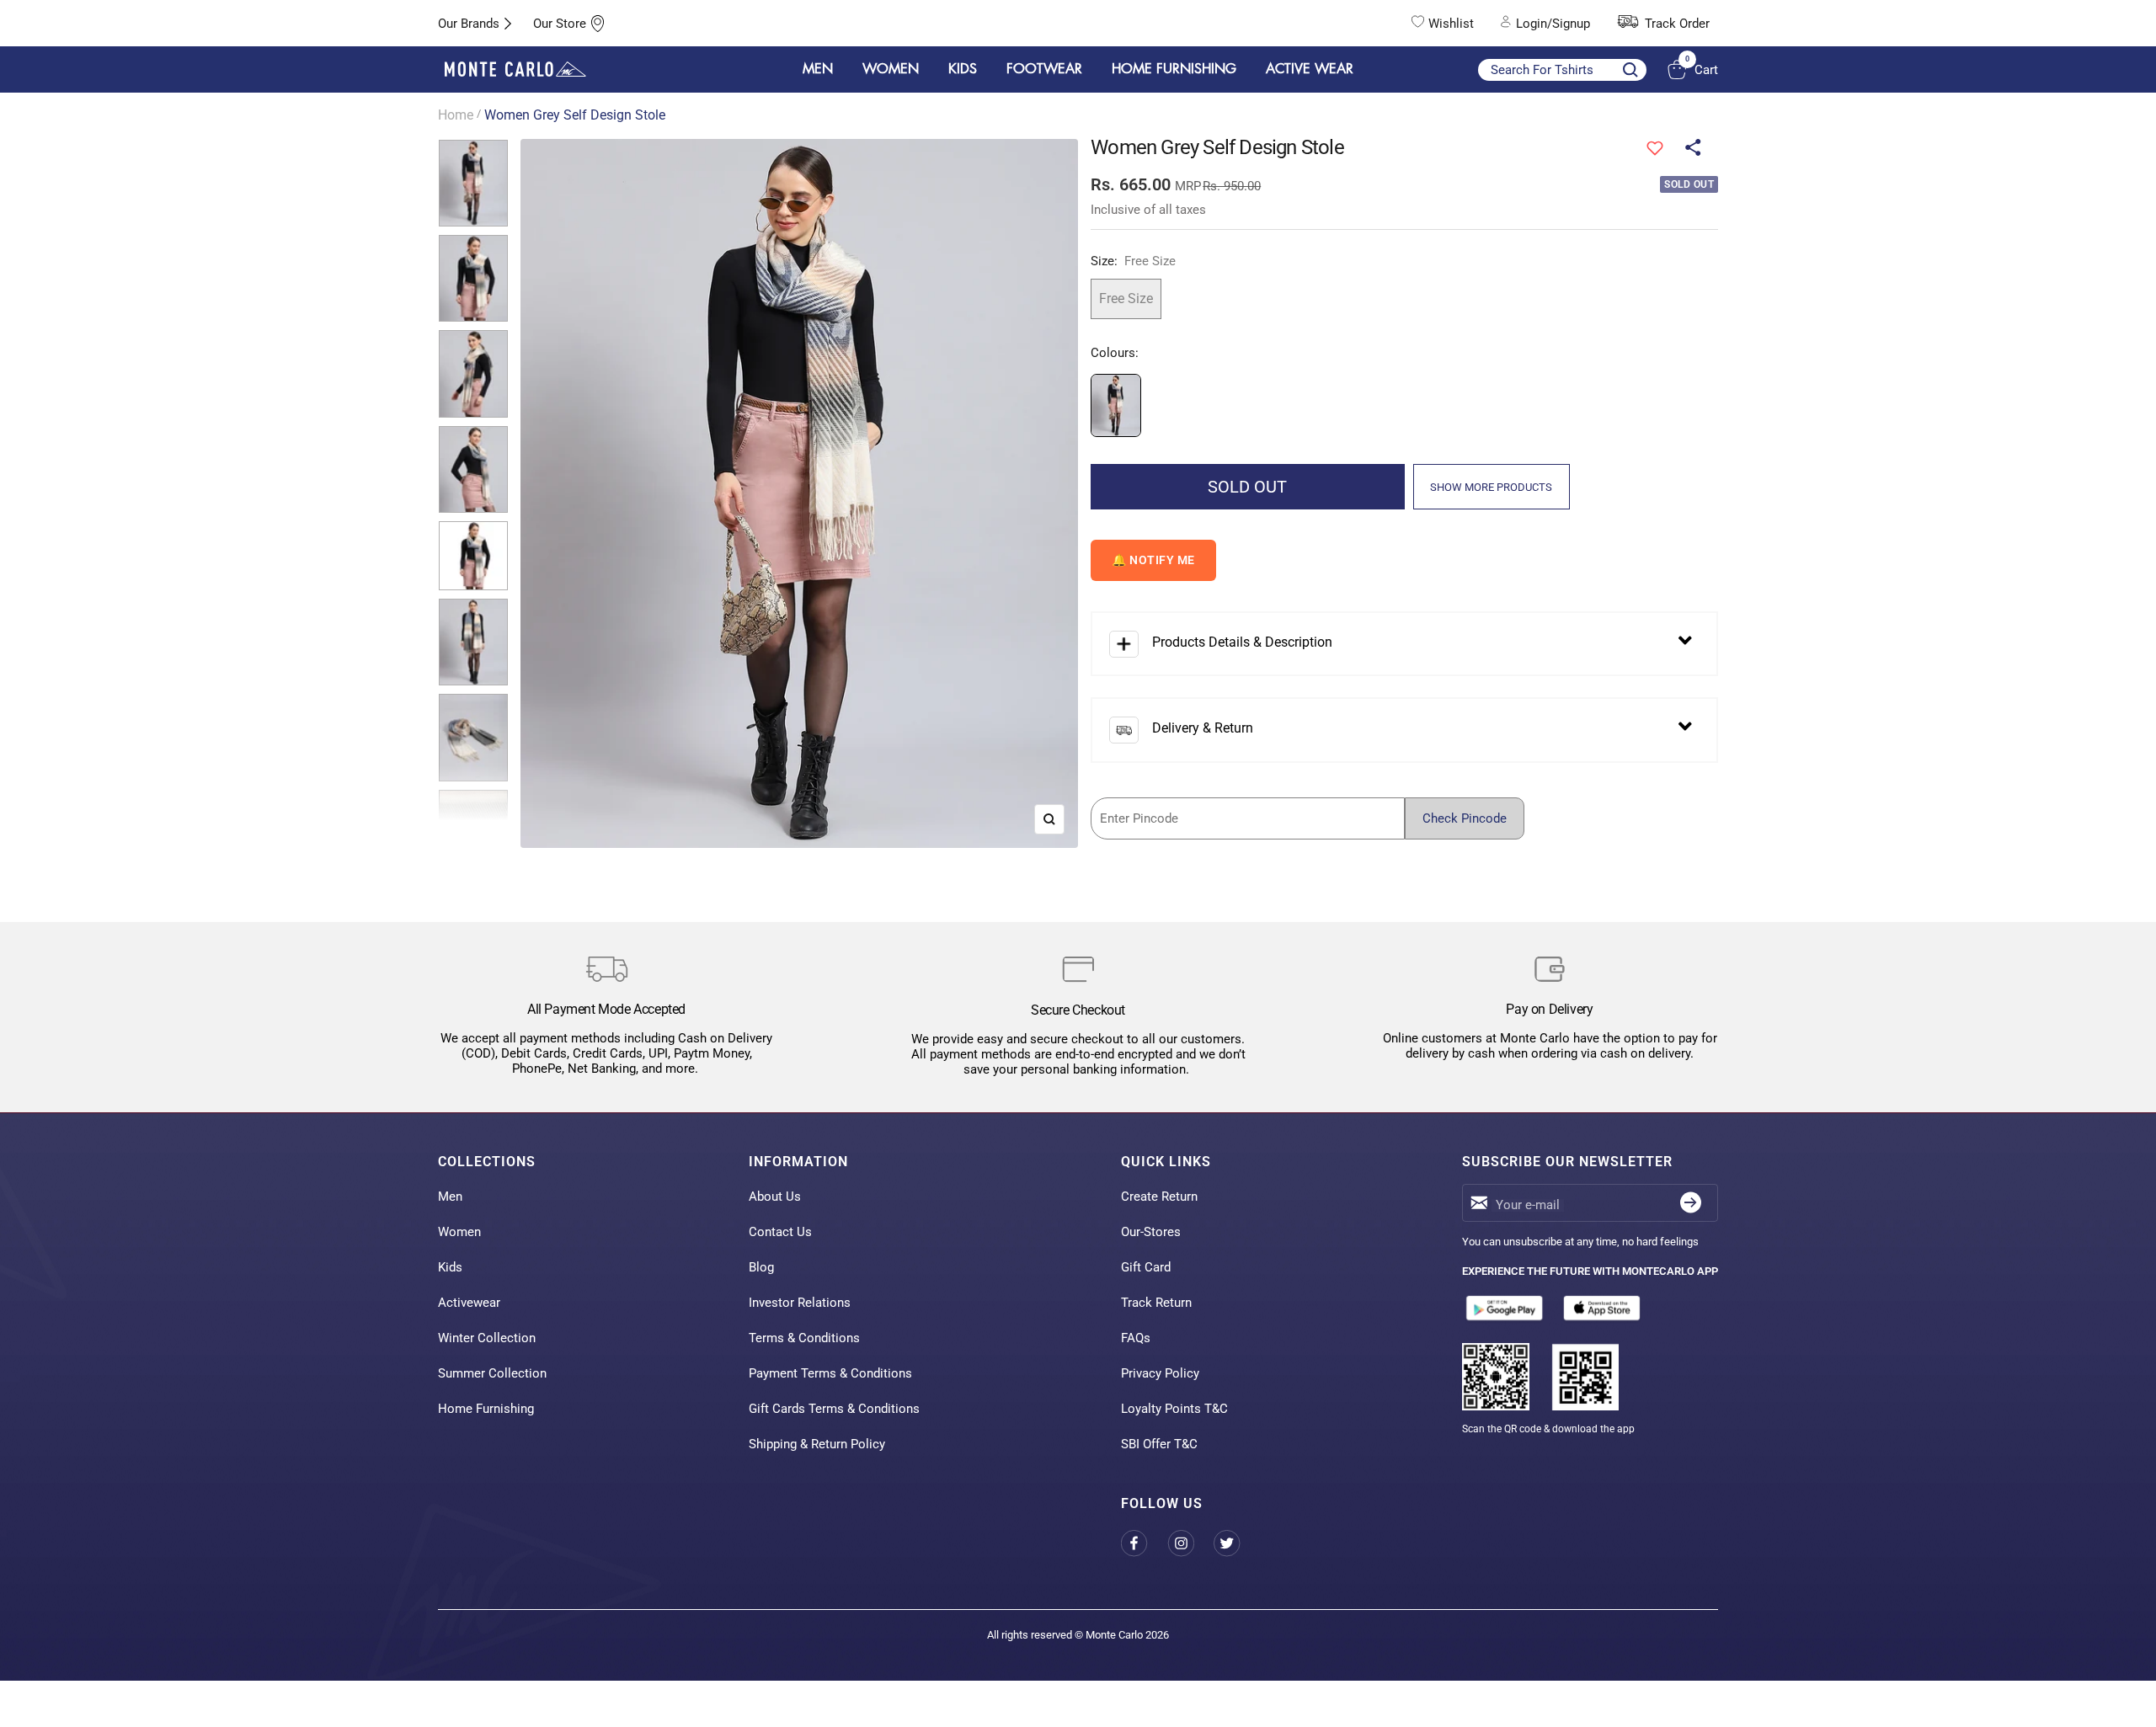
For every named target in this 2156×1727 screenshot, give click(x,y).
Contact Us (780, 1232)
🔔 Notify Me (1153, 560)
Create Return (1159, 1197)
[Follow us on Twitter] (1237, 1544)
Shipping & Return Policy (817, 1444)
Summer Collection (492, 1373)
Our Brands (469, 24)
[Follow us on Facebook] (1144, 1544)
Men (450, 1197)
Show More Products (1491, 487)
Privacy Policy (1160, 1373)
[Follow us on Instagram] (1190, 1544)
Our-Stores (1151, 1232)
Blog (761, 1267)
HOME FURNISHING (1174, 69)
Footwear (1044, 69)
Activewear (469, 1303)
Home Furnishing (486, 1409)
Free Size (1126, 298)
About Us (775, 1197)
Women (459, 1232)
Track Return (1156, 1303)
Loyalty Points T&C (1174, 1409)
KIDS (963, 69)
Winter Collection (487, 1338)
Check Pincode (1465, 818)
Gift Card (1146, 1267)
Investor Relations (800, 1303)
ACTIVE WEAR (1310, 69)
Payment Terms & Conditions (830, 1373)
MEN (818, 69)
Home (456, 115)
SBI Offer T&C (1159, 1444)
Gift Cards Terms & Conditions (834, 1409)
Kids (450, 1267)
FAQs (1136, 1338)
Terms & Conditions (804, 1338)
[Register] (1691, 1203)
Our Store (560, 24)
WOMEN (891, 69)
